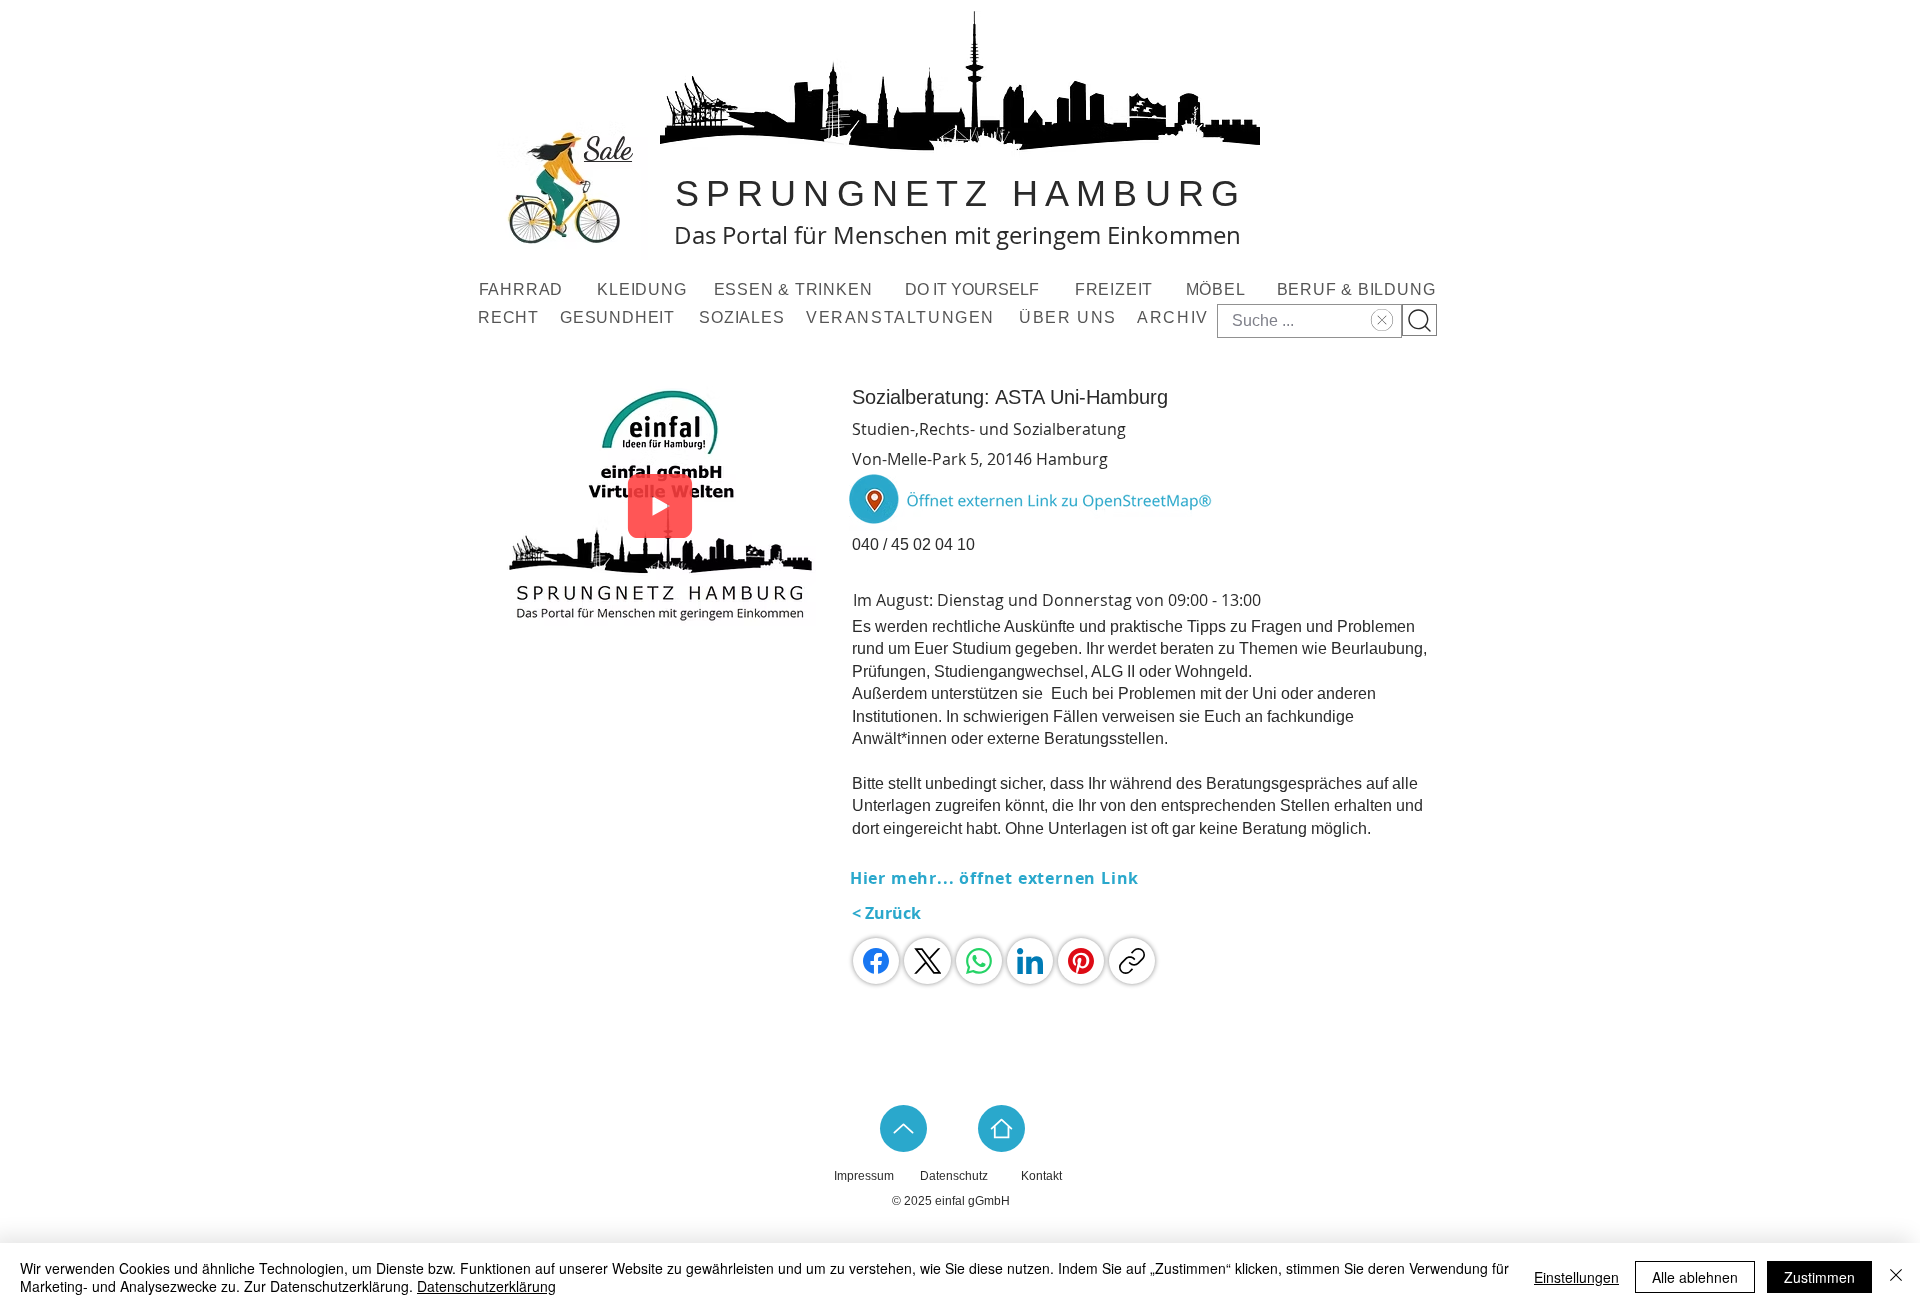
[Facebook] (876, 961)
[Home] (1001, 1128)
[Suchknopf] (1419, 320)
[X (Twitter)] (928, 961)
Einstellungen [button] (1576, 1277)
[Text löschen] (1379, 320)
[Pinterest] (1081, 961)
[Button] (1033, 499)
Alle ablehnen (1695, 1277)
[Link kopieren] (1132, 961)
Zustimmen (1819, 1277)
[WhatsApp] (979, 961)
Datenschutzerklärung (486, 1286)
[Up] (903, 1128)
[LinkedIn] (1030, 961)
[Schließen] (1896, 1277)
